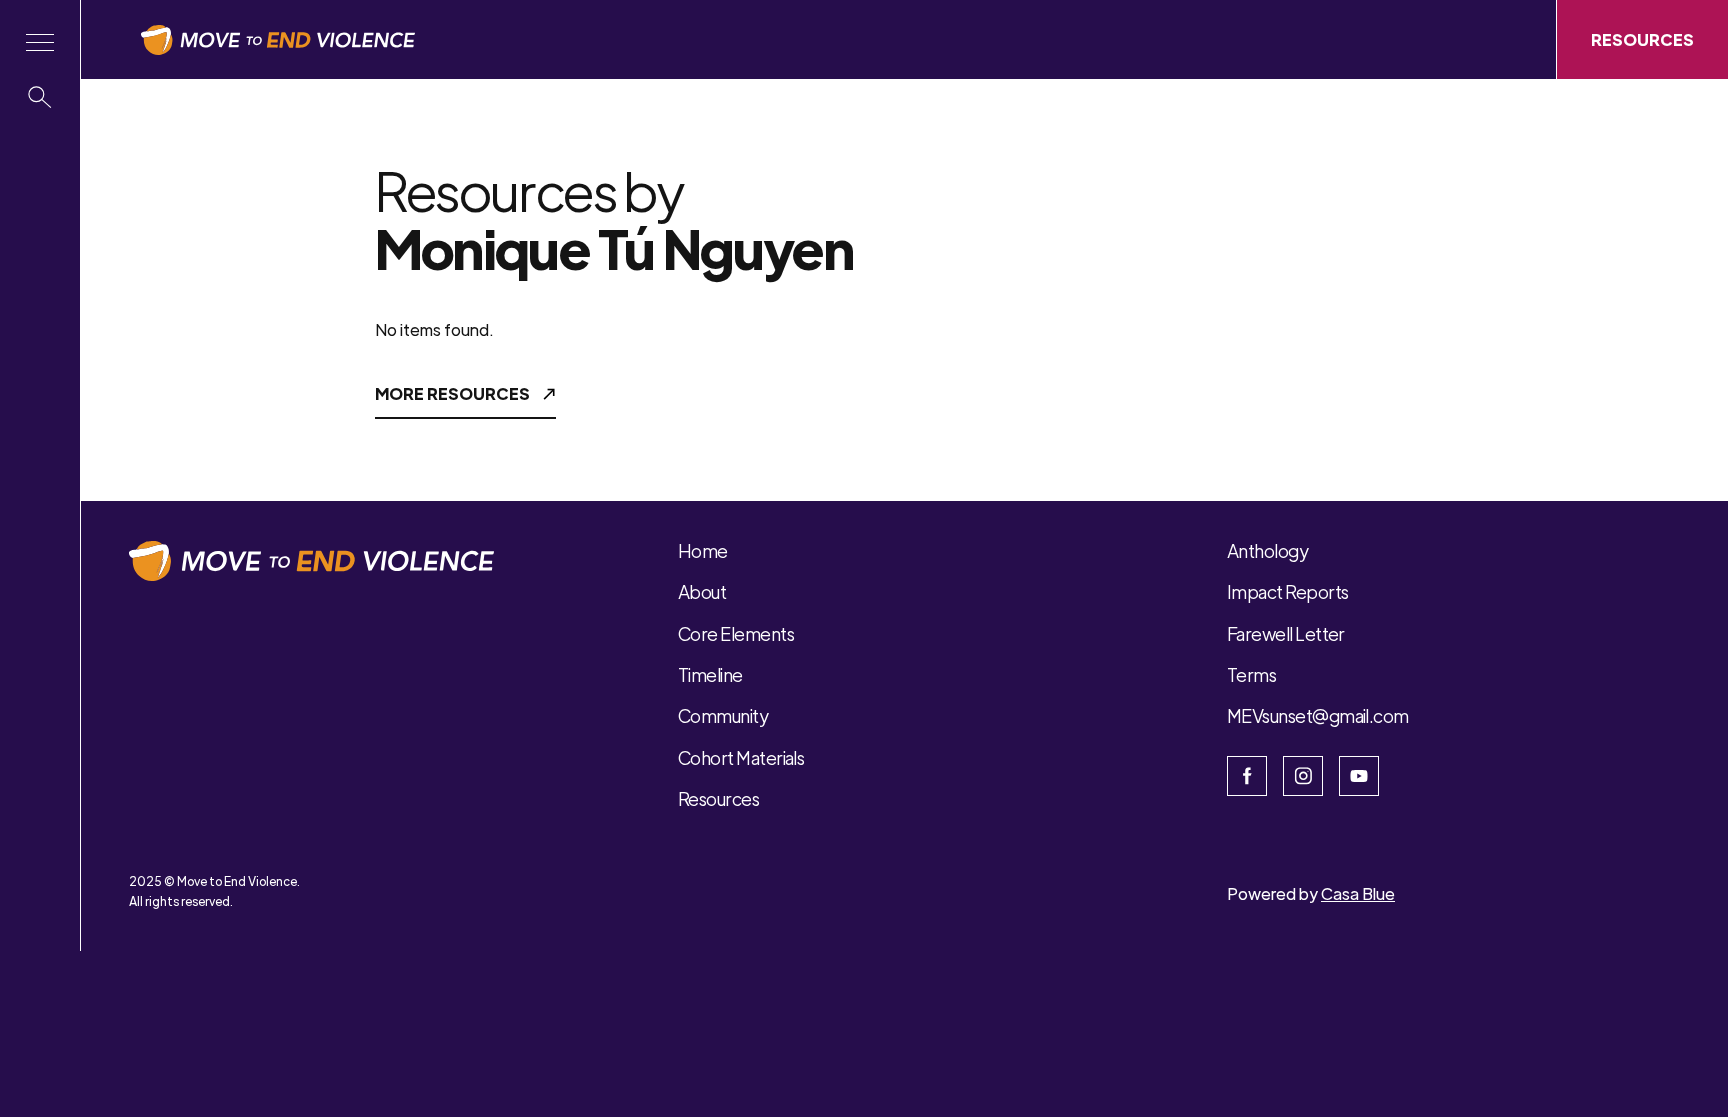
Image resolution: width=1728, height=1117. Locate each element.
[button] (40, 42)
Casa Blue (1358, 893)
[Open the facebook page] (1247, 776)
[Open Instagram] (1303, 776)
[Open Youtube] (1359, 776)
